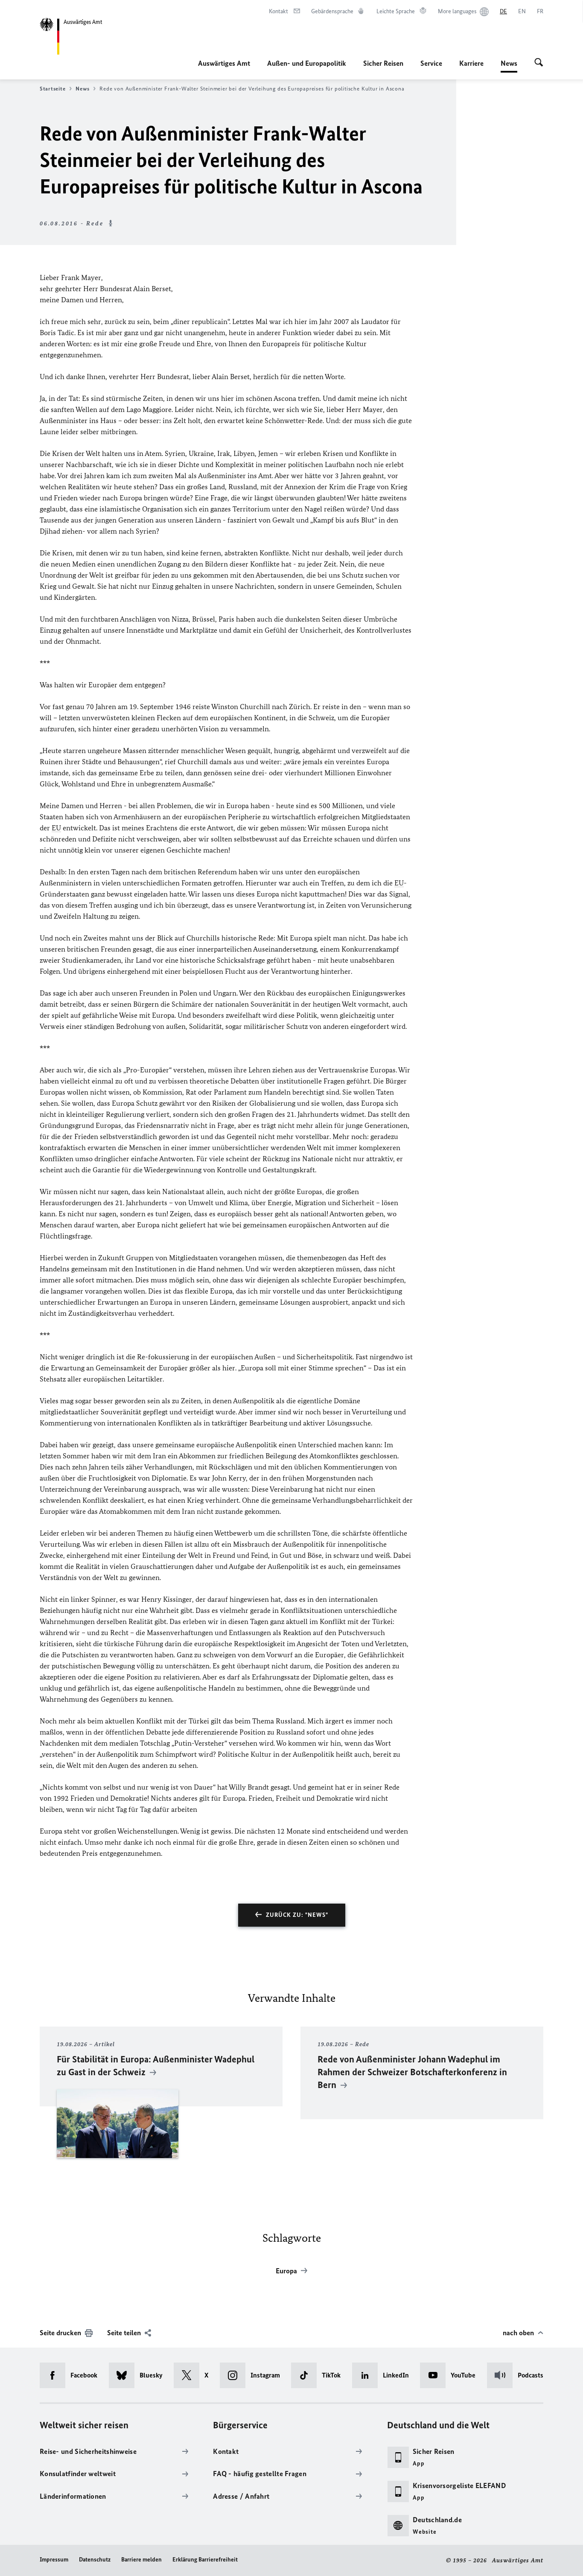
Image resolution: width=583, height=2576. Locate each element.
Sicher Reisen (383, 63)
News (509, 66)
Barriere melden (141, 2560)
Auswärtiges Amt (224, 63)
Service (431, 63)
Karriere (471, 63)
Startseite (52, 89)
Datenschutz (95, 2560)
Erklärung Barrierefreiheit (205, 2560)
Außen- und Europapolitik (307, 63)
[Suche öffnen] (539, 63)
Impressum (54, 2560)
